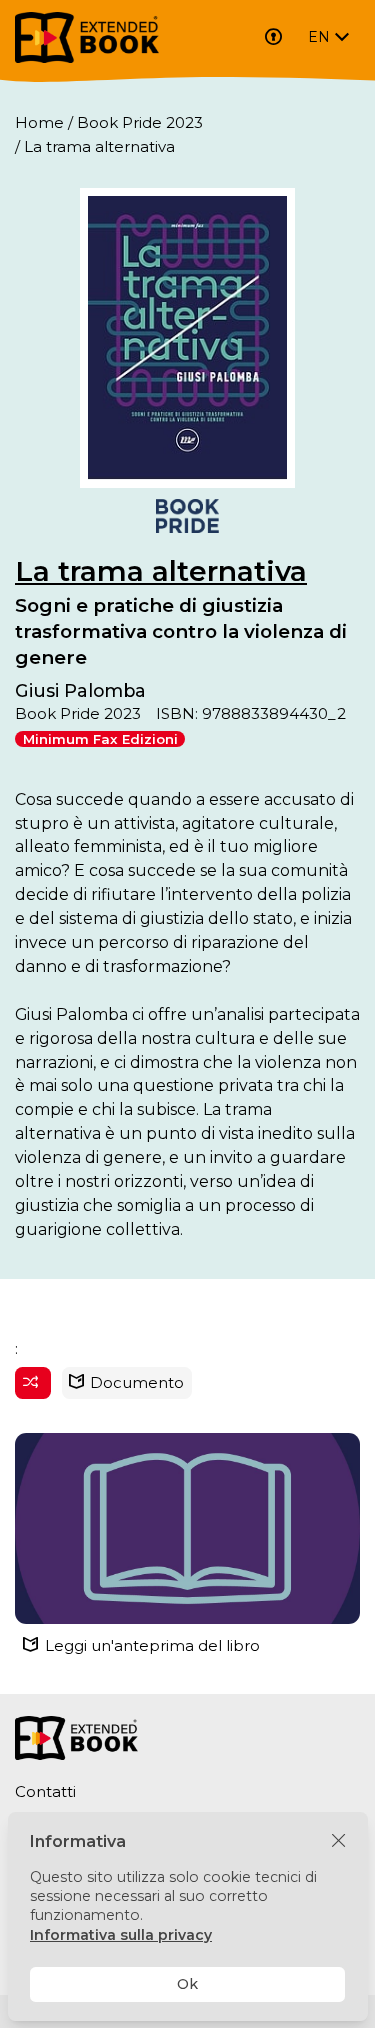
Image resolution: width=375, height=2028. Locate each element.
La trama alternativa (161, 571)
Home (39, 122)
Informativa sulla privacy (121, 1935)
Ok (187, 1984)
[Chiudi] (338, 1841)
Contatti (45, 1791)
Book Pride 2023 (140, 122)
